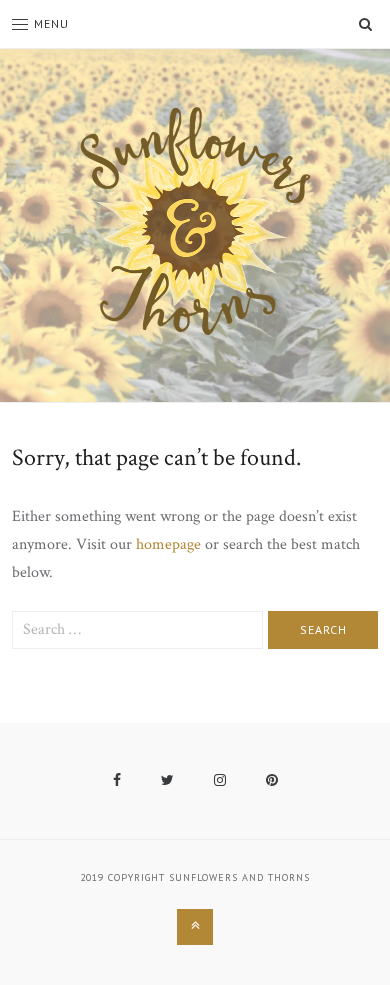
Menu (51, 23)
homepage (168, 544)
